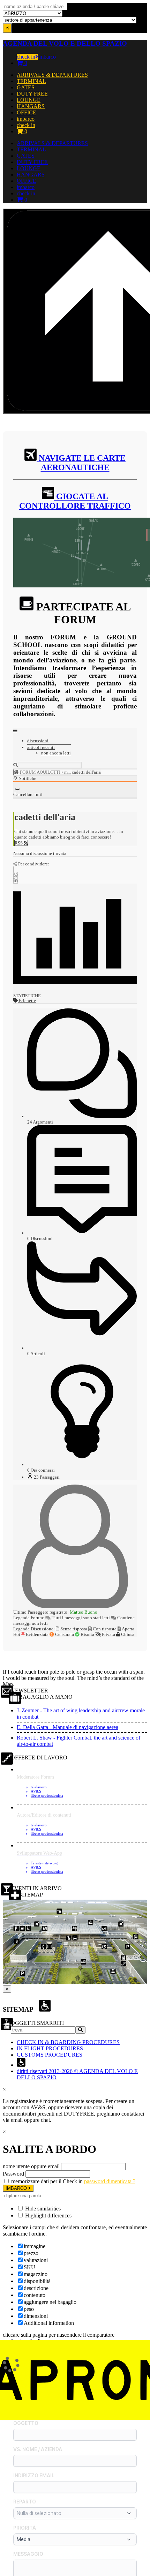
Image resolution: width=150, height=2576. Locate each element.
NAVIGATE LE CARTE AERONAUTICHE (81, 463)
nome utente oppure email (31, 2166)
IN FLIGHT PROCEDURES (50, 2048)
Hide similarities (42, 2209)
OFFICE (27, 112)
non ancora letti (56, 753)
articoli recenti (41, 747)
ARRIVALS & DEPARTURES (52, 75)
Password (13, 2174)
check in (26, 57)
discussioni (38, 741)
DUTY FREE (32, 94)
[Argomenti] (16, 772)
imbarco (47, 57)
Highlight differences (48, 2215)
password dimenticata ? (110, 2181)
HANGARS (31, 106)
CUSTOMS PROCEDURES (50, 2055)
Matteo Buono (84, 1612)
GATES (26, 87)
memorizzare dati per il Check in (47, 2181)
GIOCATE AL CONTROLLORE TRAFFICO (75, 501)
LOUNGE (29, 100)
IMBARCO (17, 2188)
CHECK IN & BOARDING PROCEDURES (68, 2042)
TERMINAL (31, 81)
